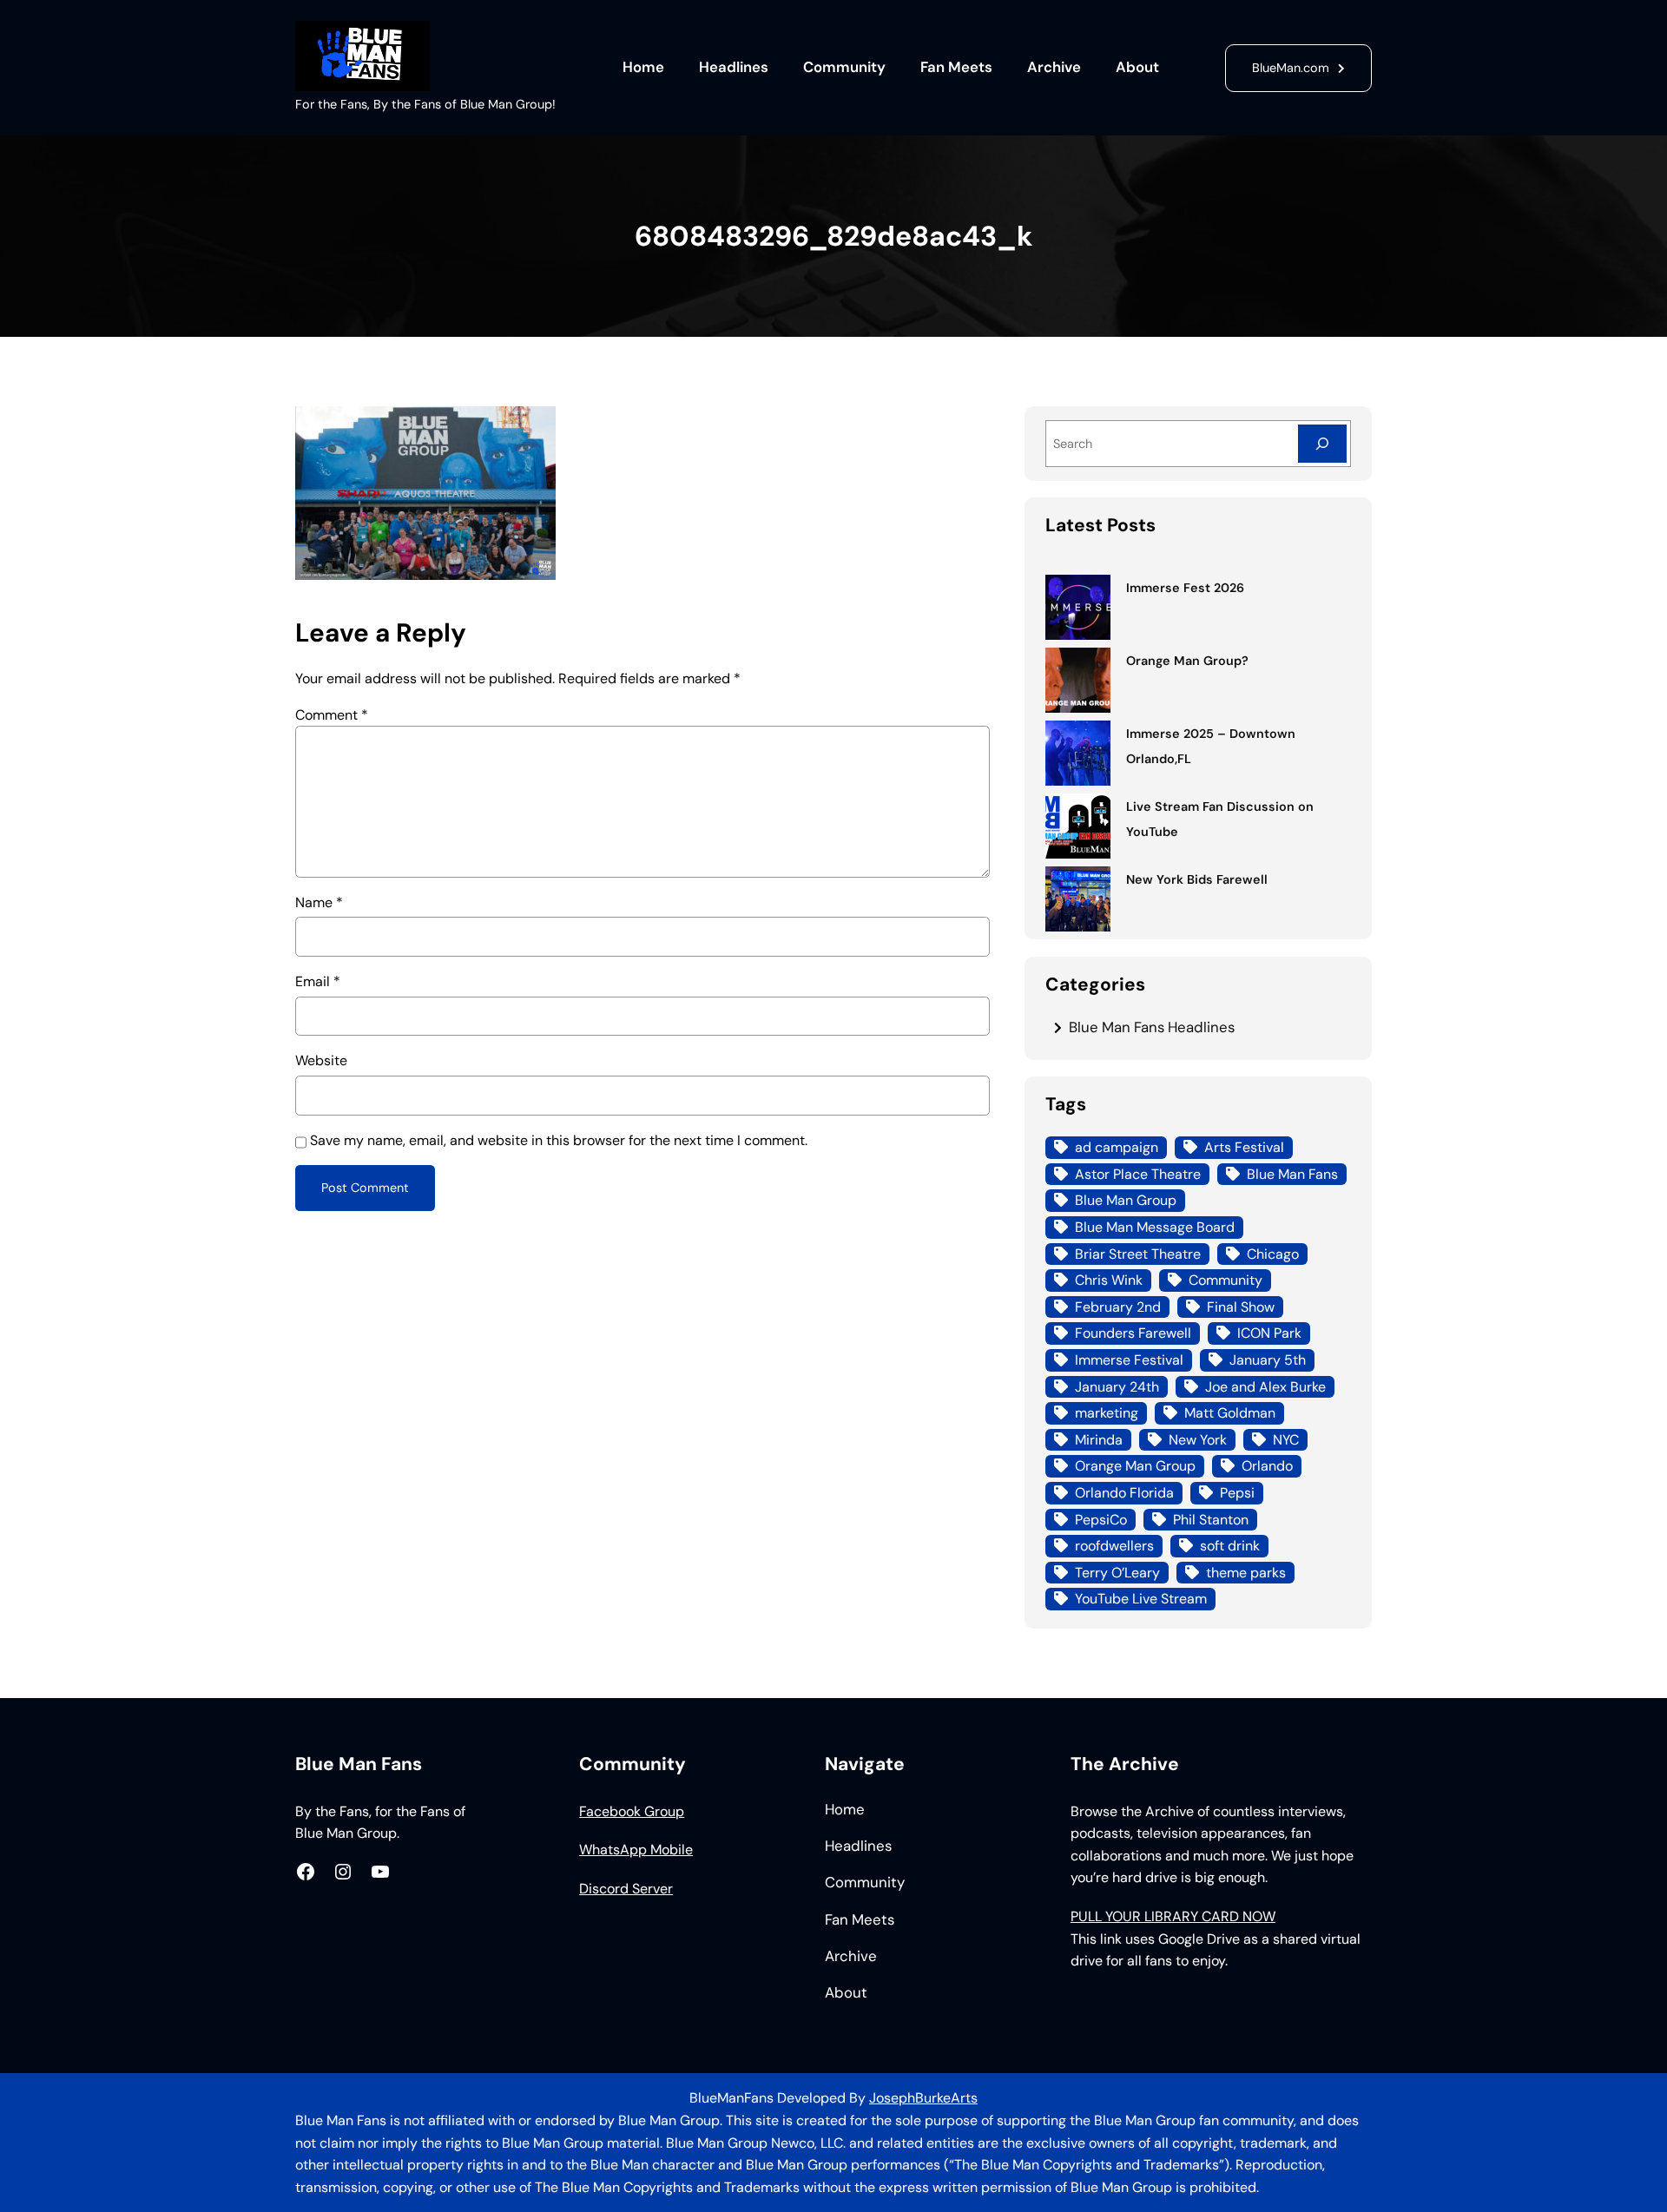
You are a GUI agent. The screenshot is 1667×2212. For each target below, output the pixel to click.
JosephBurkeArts (923, 2098)
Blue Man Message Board (1155, 1227)
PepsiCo (1101, 1520)
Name (319, 902)
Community (1226, 1280)
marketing (1107, 1413)
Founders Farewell (1133, 1333)
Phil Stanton (1211, 1520)
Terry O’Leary (1117, 1573)
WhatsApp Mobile (636, 1850)
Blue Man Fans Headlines (1152, 1027)
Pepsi (1237, 1493)
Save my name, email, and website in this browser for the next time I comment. (559, 1140)
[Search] (1322, 443)
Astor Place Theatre (1138, 1174)
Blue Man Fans (1292, 1174)
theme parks (1246, 1573)
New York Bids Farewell (1197, 879)
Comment (332, 715)
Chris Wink (1109, 1280)
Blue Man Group (1126, 1200)
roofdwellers (1114, 1546)
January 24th (1117, 1387)
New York (1198, 1440)
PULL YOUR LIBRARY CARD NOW (1173, 1916)
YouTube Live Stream (1141, 1599)
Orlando (1267, 1466)
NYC (1286, 1440)
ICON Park (1269, 1333)
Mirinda (1099, 1440)
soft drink (1230, 1546)
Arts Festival (1244, 1147)
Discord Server (626, 1889)
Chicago (1273, 1254)
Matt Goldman (1230, 1413)
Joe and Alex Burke (1265, 1387)
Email (318, 981)
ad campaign (1117, 1147)
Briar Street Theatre (1138, 1254)
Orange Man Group (1135, 1466)
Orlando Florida (1124, 1493)
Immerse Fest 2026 (1185, 588)
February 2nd (1118, 1307)
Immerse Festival (1129, 1360)
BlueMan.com (1291, 68)
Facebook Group (632, 1811)
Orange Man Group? (1187, 661)
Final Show (1241, 1307)
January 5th (1268, 1360)
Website (321, 1060)
